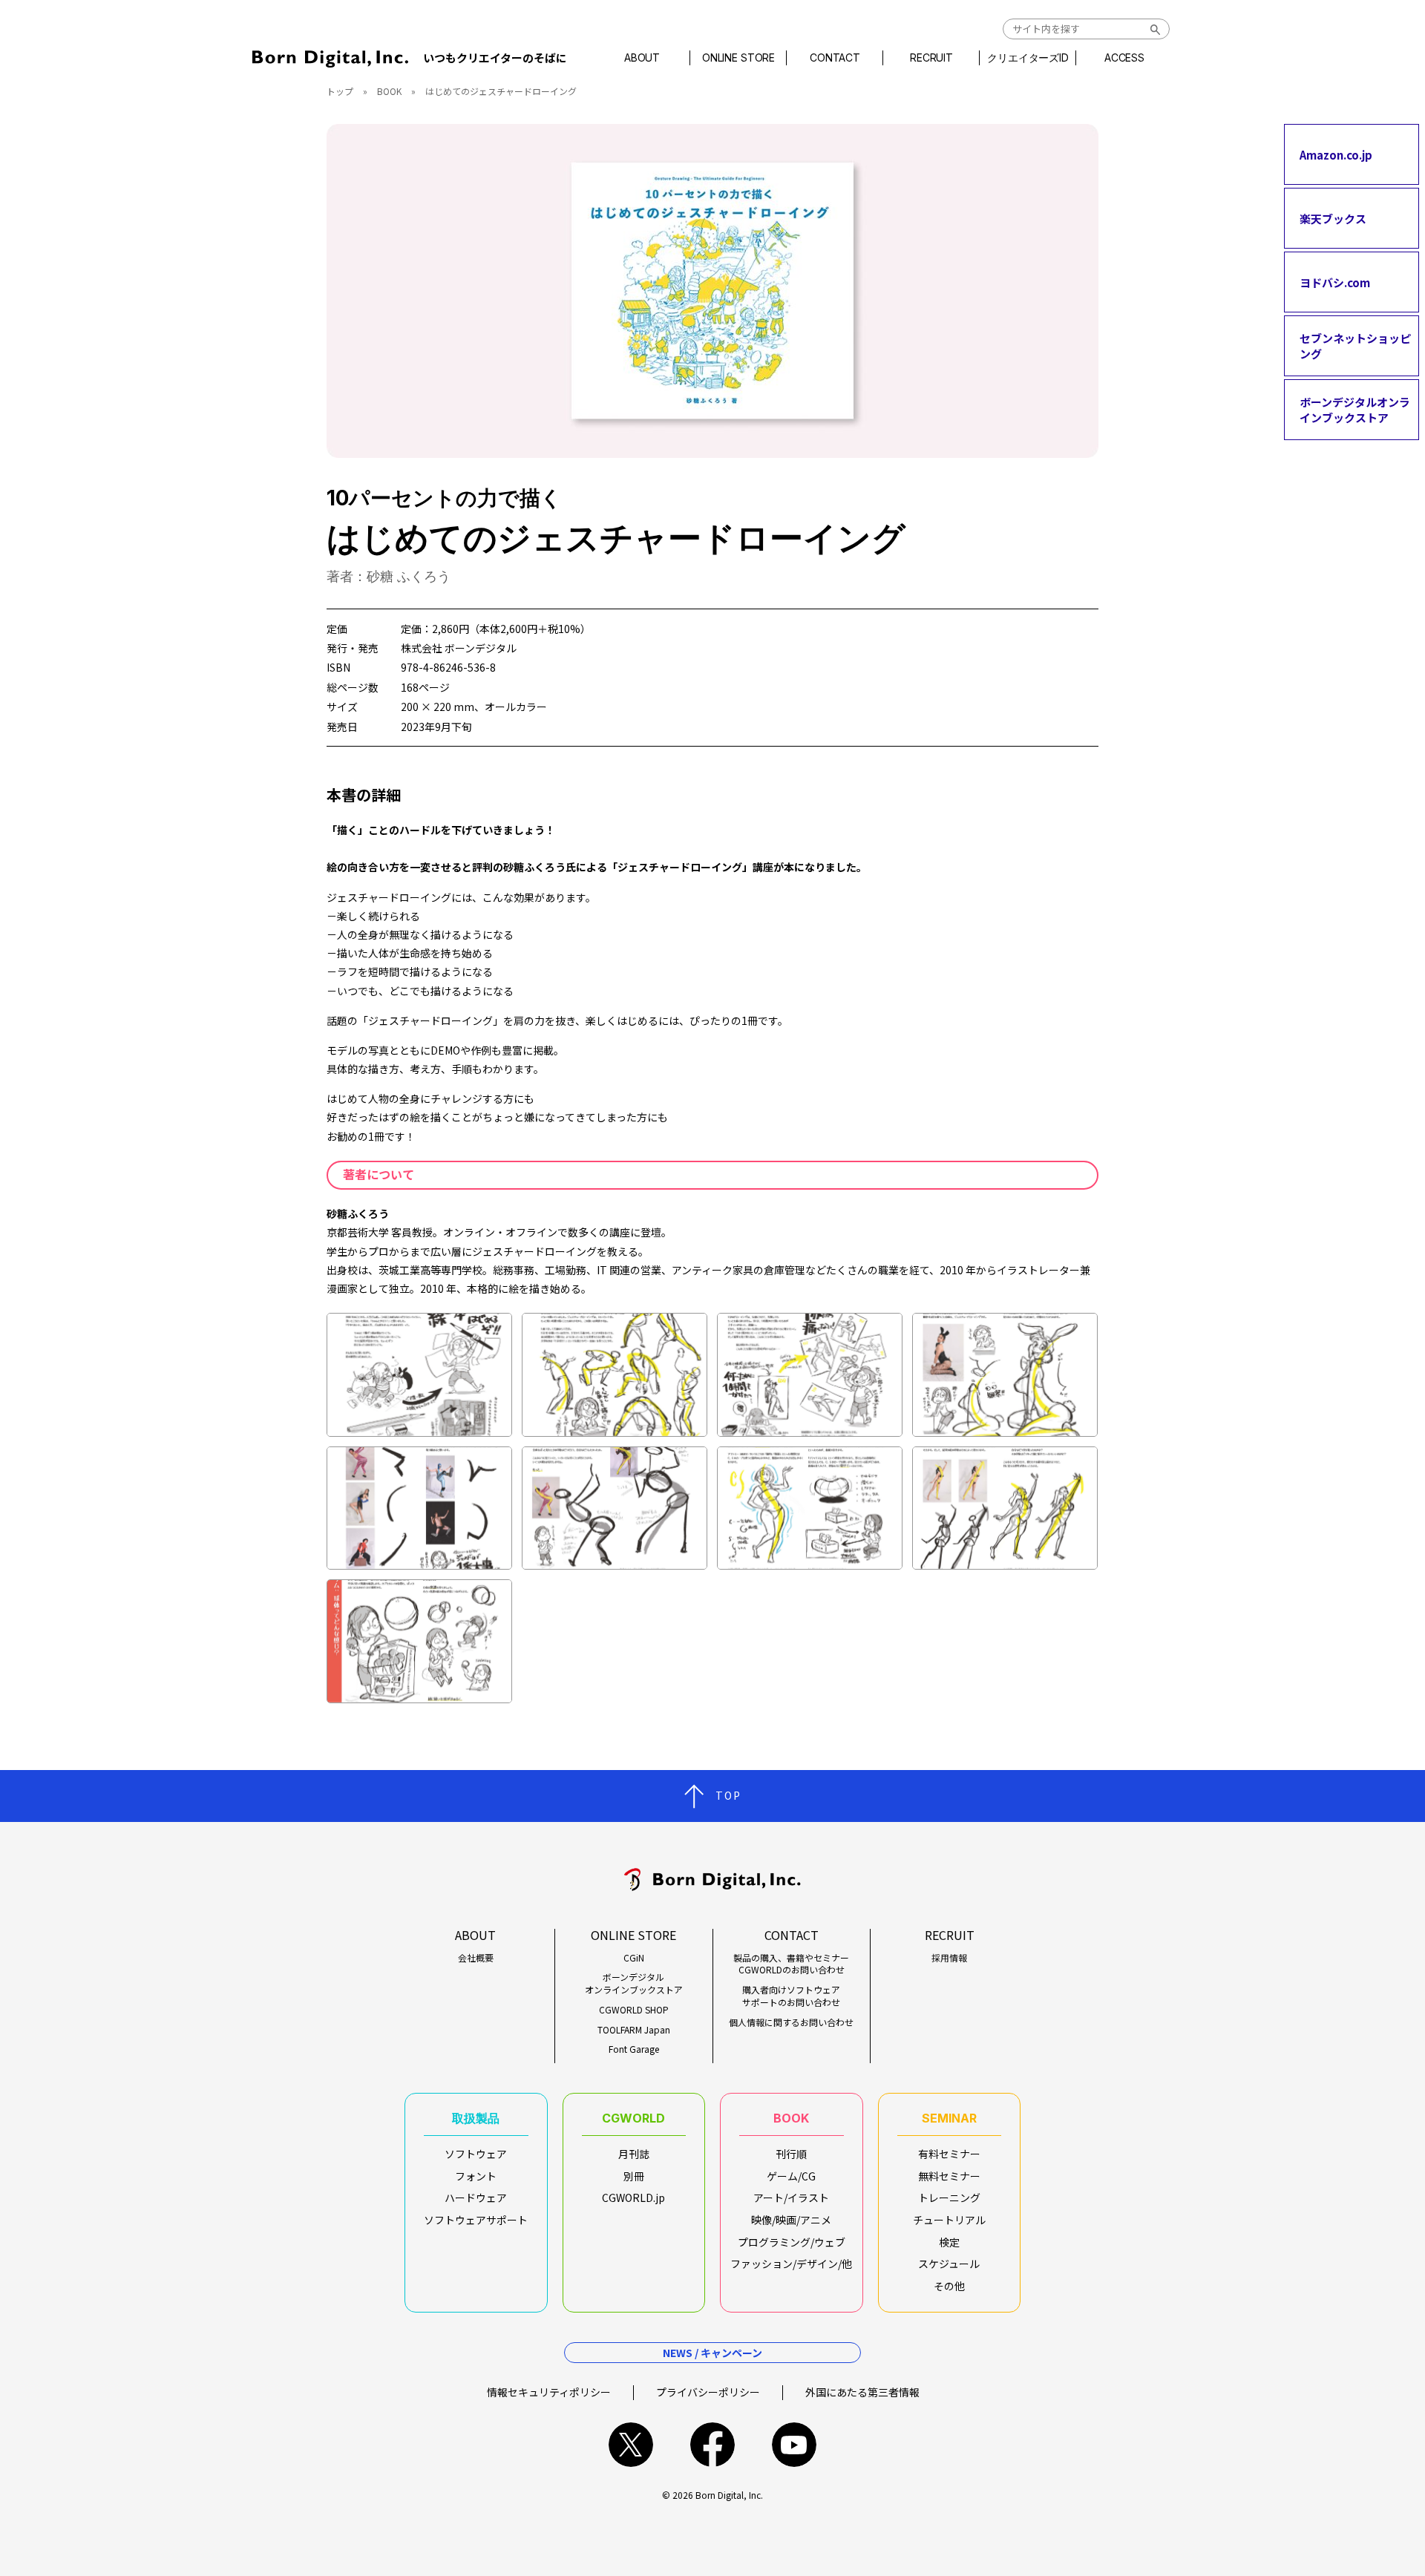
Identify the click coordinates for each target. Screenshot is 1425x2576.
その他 (949, 2286)
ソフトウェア (476, 2154)
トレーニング (949, 2198)
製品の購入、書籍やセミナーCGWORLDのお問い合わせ (791, 1964)
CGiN (634, 1958)
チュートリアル (949, 2220)
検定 (949, 2242)
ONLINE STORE (738, 58)
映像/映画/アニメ (791, 2220)
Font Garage (634, 2049)
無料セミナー (949, 2176)
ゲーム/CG (791, 2176)
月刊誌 (634, 2154)
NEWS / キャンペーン (712, 2353)
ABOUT (642, 58)
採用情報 (949, 1958)
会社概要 (476, 1958)
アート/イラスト (791, 2198)
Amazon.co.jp (1336, 154)
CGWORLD (633, 2118)
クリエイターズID (1028, 58)
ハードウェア (476, 2198)
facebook (712, 2445)
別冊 (634, 2176)
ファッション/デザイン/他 (791, 2264)
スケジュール (949, 2264)
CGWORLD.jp (633, 2198)
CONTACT (835, 58)
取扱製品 (476, 2118)
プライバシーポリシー (708, 2392)
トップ (340, 91)
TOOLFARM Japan (634, 2030)
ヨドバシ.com (1335, 282)
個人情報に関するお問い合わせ (791, 2022)
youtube (794, 2445)
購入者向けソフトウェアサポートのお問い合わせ (791, 1996)
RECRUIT (931, 58)
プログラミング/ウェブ (792, 2242)
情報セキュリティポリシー (549, 2392)
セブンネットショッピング (1355, 346)
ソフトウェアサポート (476, 2220)
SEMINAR (949, 2118)
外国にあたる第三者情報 (862, 2392)
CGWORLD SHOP (634, 2010)
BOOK (389, 91)
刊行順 (791, 2154)
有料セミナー (949, 2154)
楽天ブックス (1333, 218)
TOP (728, 1795)
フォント (476, 2176)
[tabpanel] (712, 291)
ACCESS (1124, 58)
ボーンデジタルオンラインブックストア (1355, 410)
